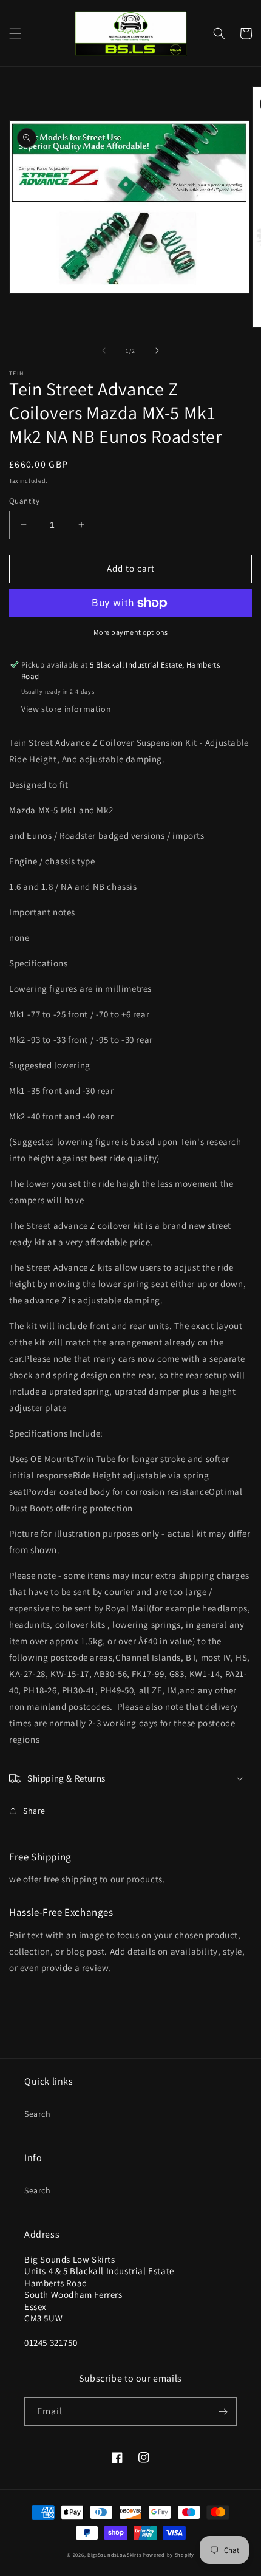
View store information (66, 709)
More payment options (131, 632)
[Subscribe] (223, 2412)
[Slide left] (104, 350)
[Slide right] (157, 350)
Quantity (24, 501)
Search (38, 2114)
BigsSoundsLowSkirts (114, 2554)
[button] (15, 33)
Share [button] (34, 1811)
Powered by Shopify (168, 2554)
